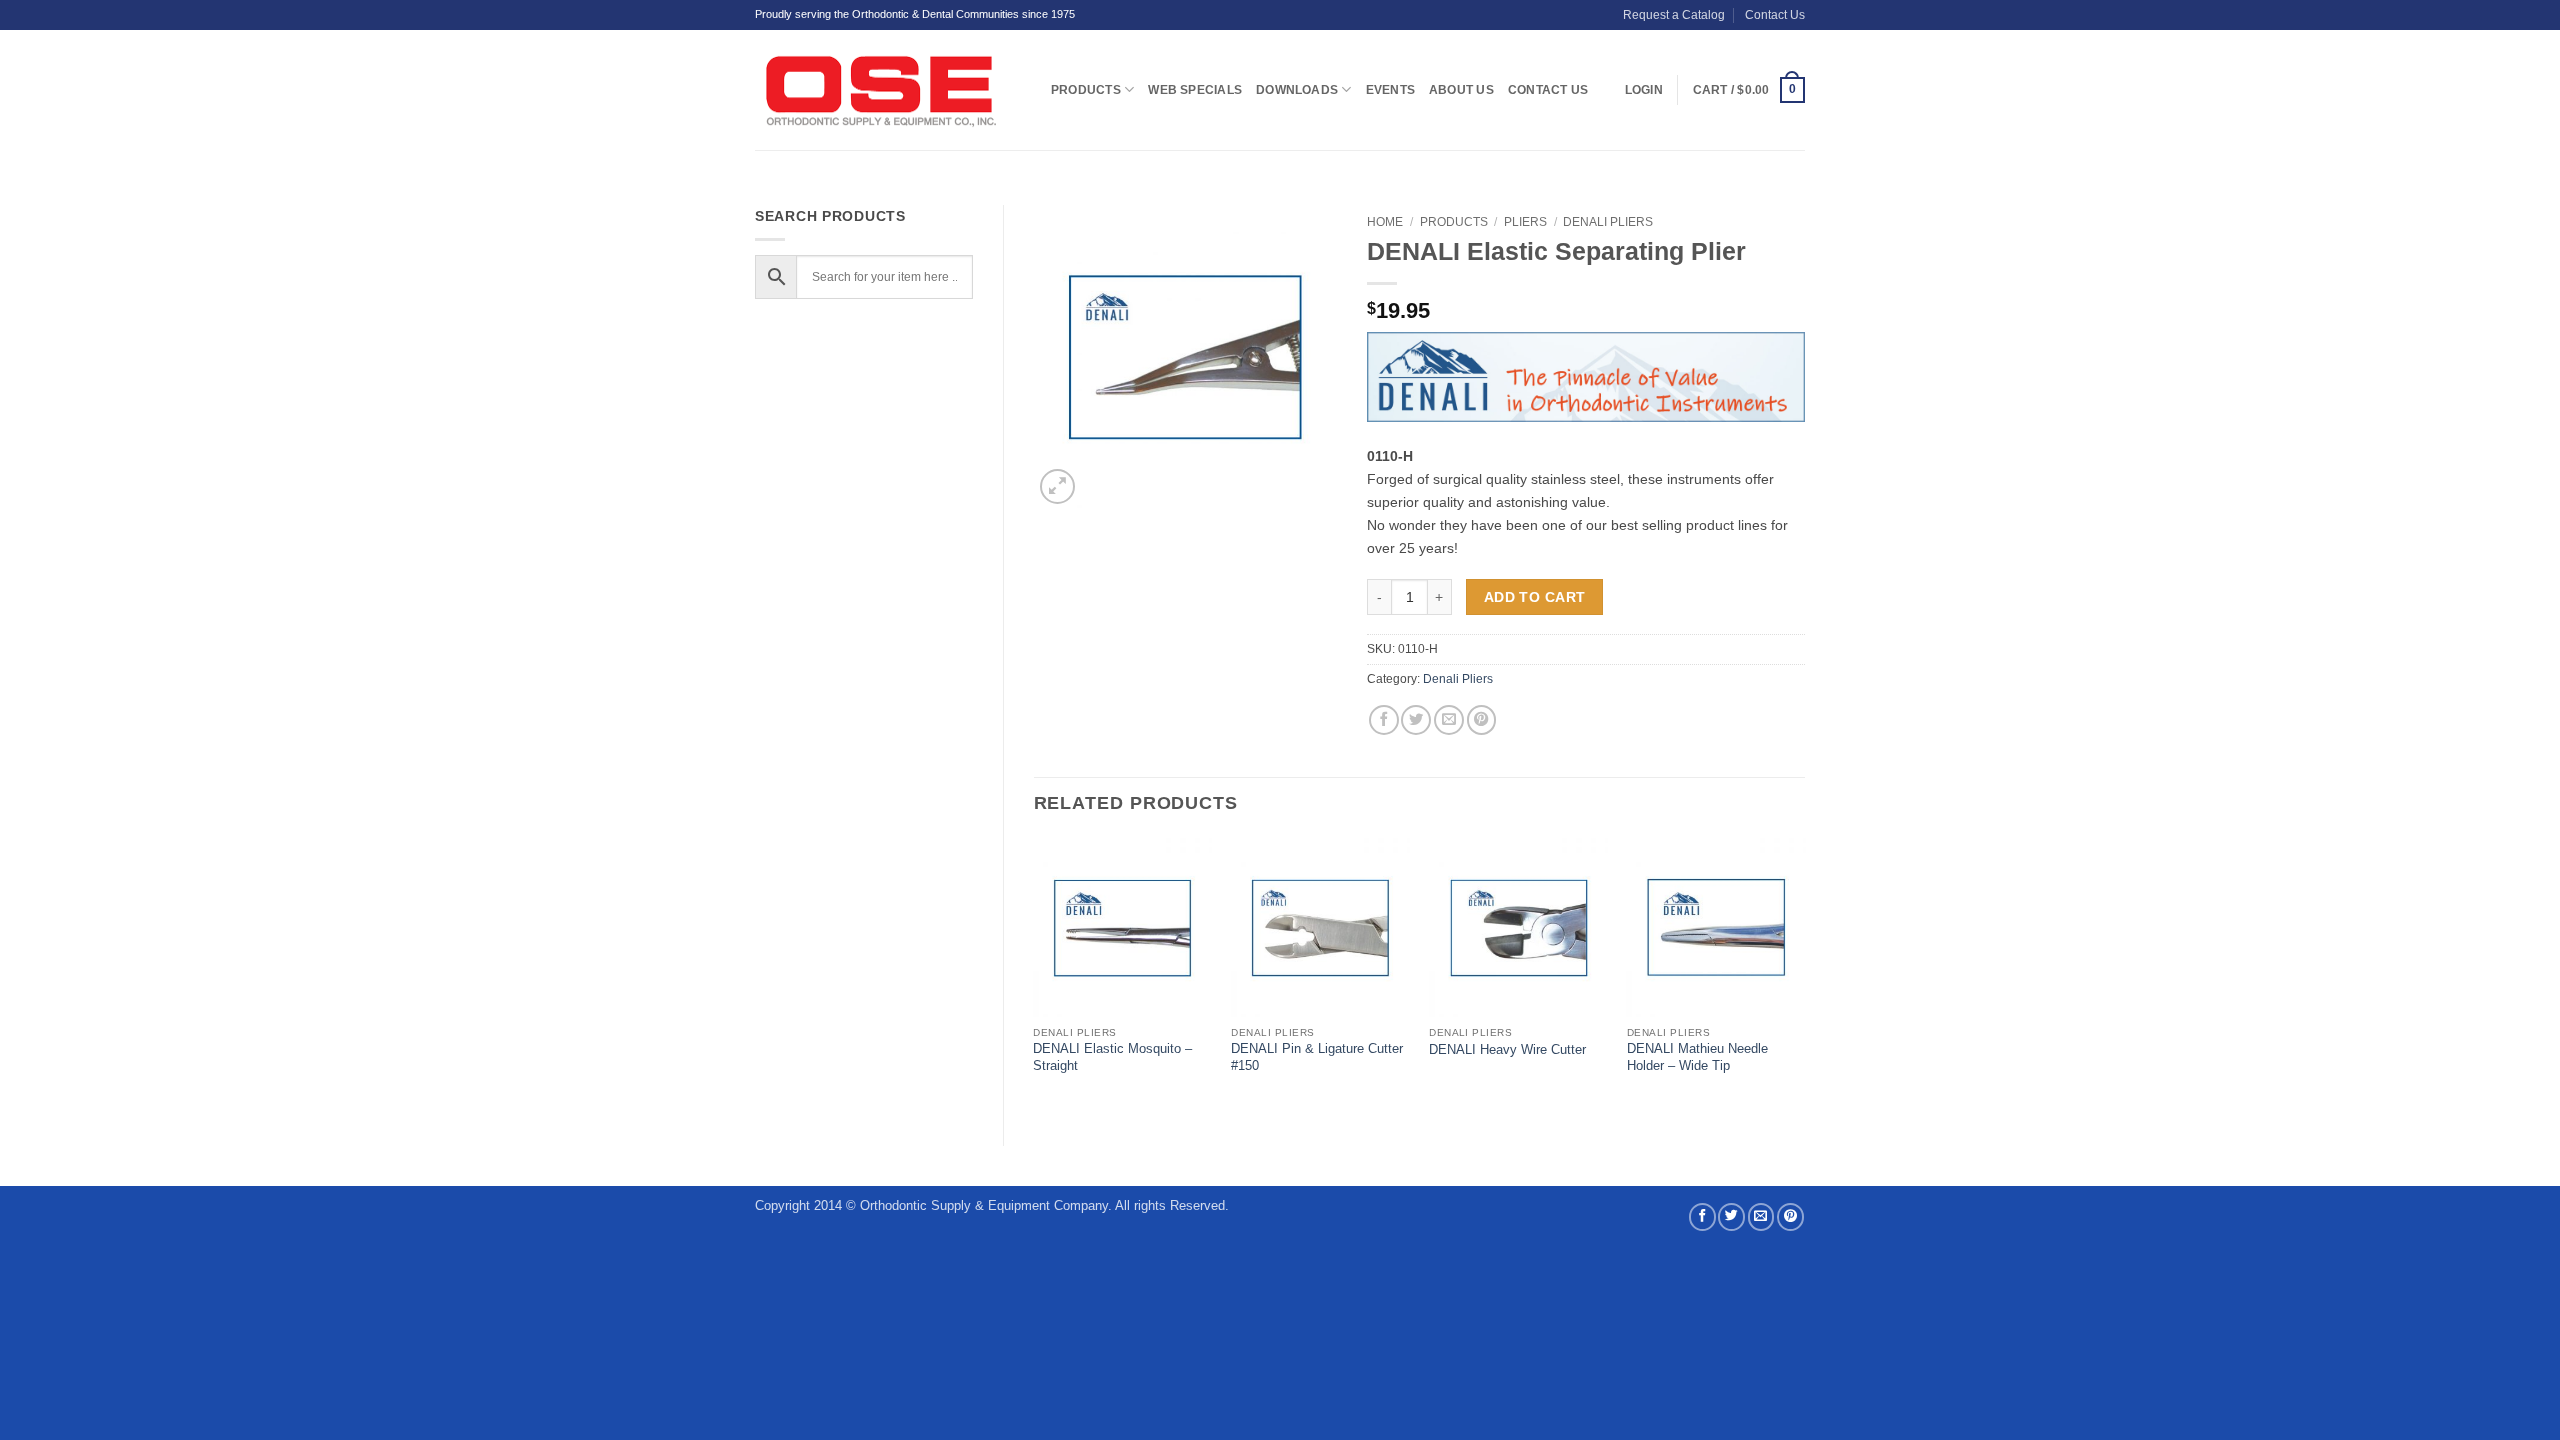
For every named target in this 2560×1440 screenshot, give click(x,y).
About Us (1461, 90)
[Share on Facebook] (1384, 720)
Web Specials (1195, 90)
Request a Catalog (1674, 15)
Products (1086, 90)
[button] (1749, 90)
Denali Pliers (1608, 222)
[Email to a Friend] (1449, 720)
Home (1385, 222)
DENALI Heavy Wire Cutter (1507, 1049)
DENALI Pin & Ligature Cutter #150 (1317, 1057)
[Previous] (1035, 974)
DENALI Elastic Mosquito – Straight (1112, 1057)
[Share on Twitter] (1416, 720)
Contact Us (1775, 15)
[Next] (1804, 974)
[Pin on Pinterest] (1482, 720)
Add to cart (1535, 597)
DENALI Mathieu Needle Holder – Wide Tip (1697, 1057)
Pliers (1525, 222)
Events (1390, 90)
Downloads (1297, 90)
